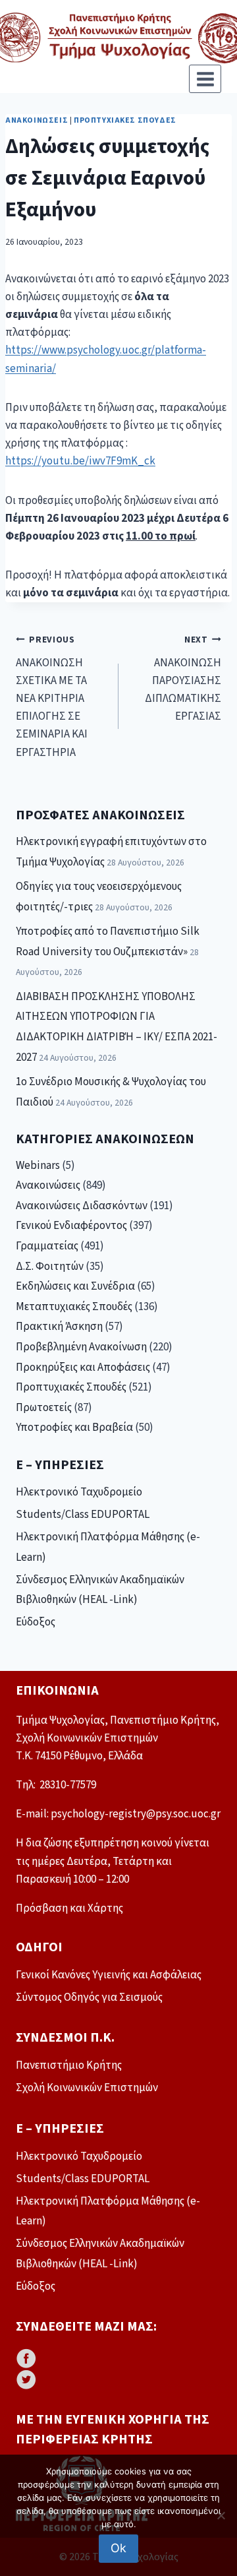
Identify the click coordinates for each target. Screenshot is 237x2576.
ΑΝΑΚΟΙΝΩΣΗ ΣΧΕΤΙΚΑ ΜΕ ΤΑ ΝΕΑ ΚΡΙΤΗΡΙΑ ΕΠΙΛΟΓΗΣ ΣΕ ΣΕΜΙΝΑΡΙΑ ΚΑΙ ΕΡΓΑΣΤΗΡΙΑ (52, 697)
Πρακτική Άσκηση (59, 1327)
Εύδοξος (36, 1622)
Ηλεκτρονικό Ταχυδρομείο (79, 1492)
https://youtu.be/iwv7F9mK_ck (80, 461)
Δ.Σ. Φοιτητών (50, 1267)
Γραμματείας (47, 1246)
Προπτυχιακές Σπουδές (125, 120)
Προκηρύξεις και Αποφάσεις (83, 1367)
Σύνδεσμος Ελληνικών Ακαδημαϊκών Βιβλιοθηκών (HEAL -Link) (100, 1590)
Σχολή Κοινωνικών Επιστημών (87, 2088)
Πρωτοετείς (44, 1408)
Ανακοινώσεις (37, 120)
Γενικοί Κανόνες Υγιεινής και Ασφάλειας (109, 1975)
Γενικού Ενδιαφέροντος (71, 1226)
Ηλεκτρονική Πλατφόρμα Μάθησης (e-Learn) (108, 1547)
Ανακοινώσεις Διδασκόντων (82, 1206)
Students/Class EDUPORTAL (83, 1515)
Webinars (38, 1166)
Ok (118, 2548)
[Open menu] (205, 79)
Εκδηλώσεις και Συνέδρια (75, 1286)
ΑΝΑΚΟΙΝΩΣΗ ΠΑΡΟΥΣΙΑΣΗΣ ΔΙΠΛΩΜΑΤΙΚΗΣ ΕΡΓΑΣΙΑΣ (183, 679)
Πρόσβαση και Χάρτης (69, 1908)
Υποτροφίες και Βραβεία (74, 1428)
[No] (221, 2515)
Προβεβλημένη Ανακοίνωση (81, 1347)
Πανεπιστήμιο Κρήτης (69, 2065)
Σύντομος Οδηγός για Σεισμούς (89, 1997)
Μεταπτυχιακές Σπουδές (74, 1307)
